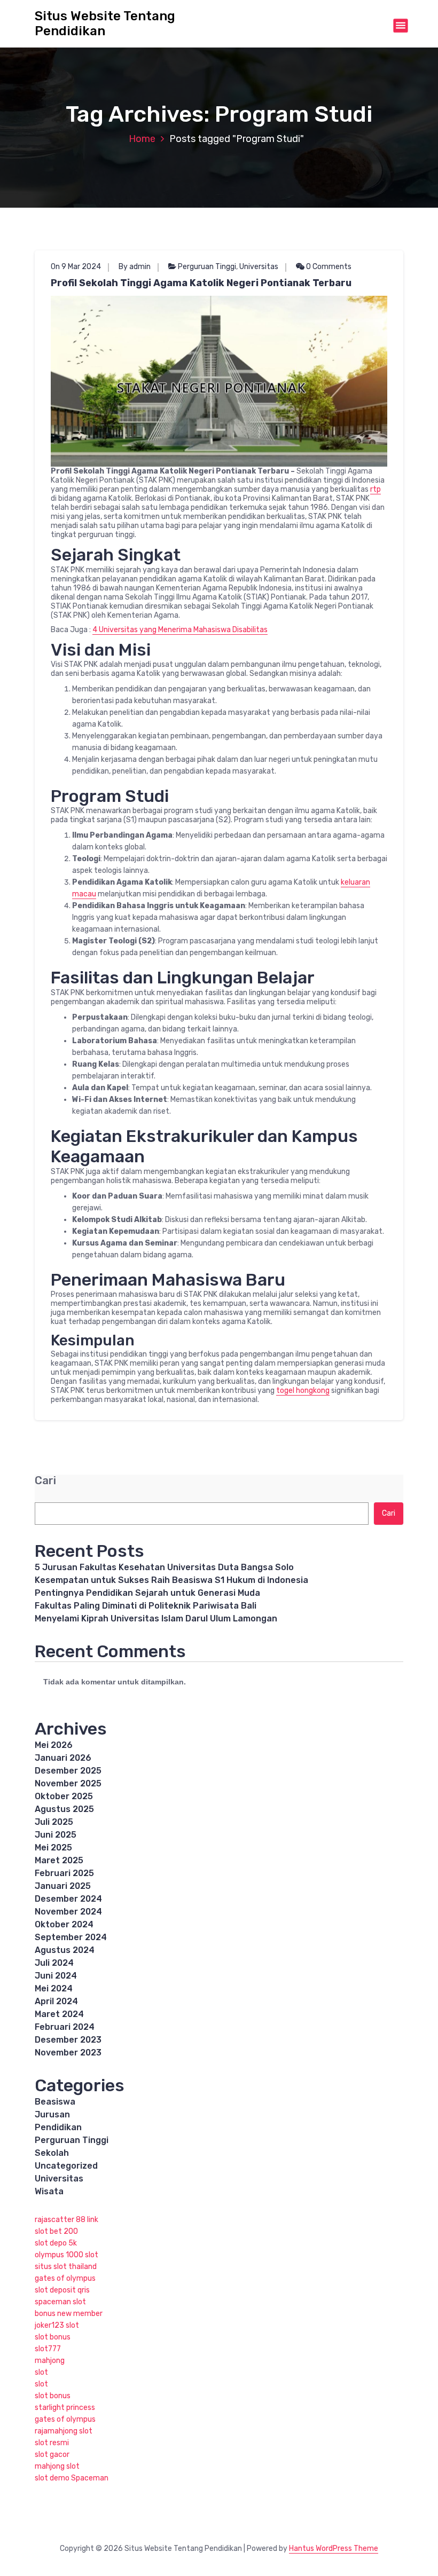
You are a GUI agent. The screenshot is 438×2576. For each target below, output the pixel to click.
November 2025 (68, 1783)
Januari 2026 (63, 1758)
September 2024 (71, 1937)
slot (41, 2372)
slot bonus (53, 2337)
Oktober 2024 (64, 1924)
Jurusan (52, 2114)
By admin (135, 267)
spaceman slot (60, 2302)
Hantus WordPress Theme (334, 2549)
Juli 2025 (54, 1822)
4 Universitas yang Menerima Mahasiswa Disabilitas (180, 630)
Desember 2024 (68, 1899)
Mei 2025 (53, 1848)
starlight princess (65, 2408)
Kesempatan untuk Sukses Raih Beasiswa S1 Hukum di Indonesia (171, 1580)
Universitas (259, 267)
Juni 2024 (56, 1976)
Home (142, 139)
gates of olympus (65, 2278)
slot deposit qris (62, 2290)
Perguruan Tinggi (207, 267)
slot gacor (52, 2455)
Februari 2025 (64, 1873)
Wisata (49, 2191)
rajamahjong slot (64, 2431)
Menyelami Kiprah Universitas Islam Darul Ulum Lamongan (156, 1618)
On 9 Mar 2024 (76, 267)
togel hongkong (303, 1391)
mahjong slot (57, 2466)
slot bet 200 (56, 2231)
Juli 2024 (54, 1963)
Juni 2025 (56, 1835)
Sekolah (52, 2153)
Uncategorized (66, 2166)
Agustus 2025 (64, 1809)
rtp (376, 489)
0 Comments (328, 267)
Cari (45, 1481)
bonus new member (69, 2314)
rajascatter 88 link (67, 2220)
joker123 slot (57, 2325)
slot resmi (52, 2443)
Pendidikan (58, 2127)
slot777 (48, 2349)
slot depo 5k (56, 2243)
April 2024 (56, 2001)
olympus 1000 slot (67, 2255)
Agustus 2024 (65, 1950)
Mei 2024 (54, 1988)
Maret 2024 (59, 2014)
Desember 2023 (68, 2040)
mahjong (50, 2361)
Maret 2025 (59, 1860)
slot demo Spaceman (72, 2478)
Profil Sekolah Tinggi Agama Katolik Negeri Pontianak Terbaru (201, 283)
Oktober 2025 (64, 1796)
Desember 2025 (68, 1771)
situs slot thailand (66, 2267)
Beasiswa (55, 2102)
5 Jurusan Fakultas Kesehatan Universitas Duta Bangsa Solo (164, 1567)
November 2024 (68, 1912)
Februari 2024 (65, 2027)
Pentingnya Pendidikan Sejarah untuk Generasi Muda (147, 1593)
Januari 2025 (63, 1886)
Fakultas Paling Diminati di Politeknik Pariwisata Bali (146, 1606)
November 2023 (68, 2053)
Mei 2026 (54, 1745)
